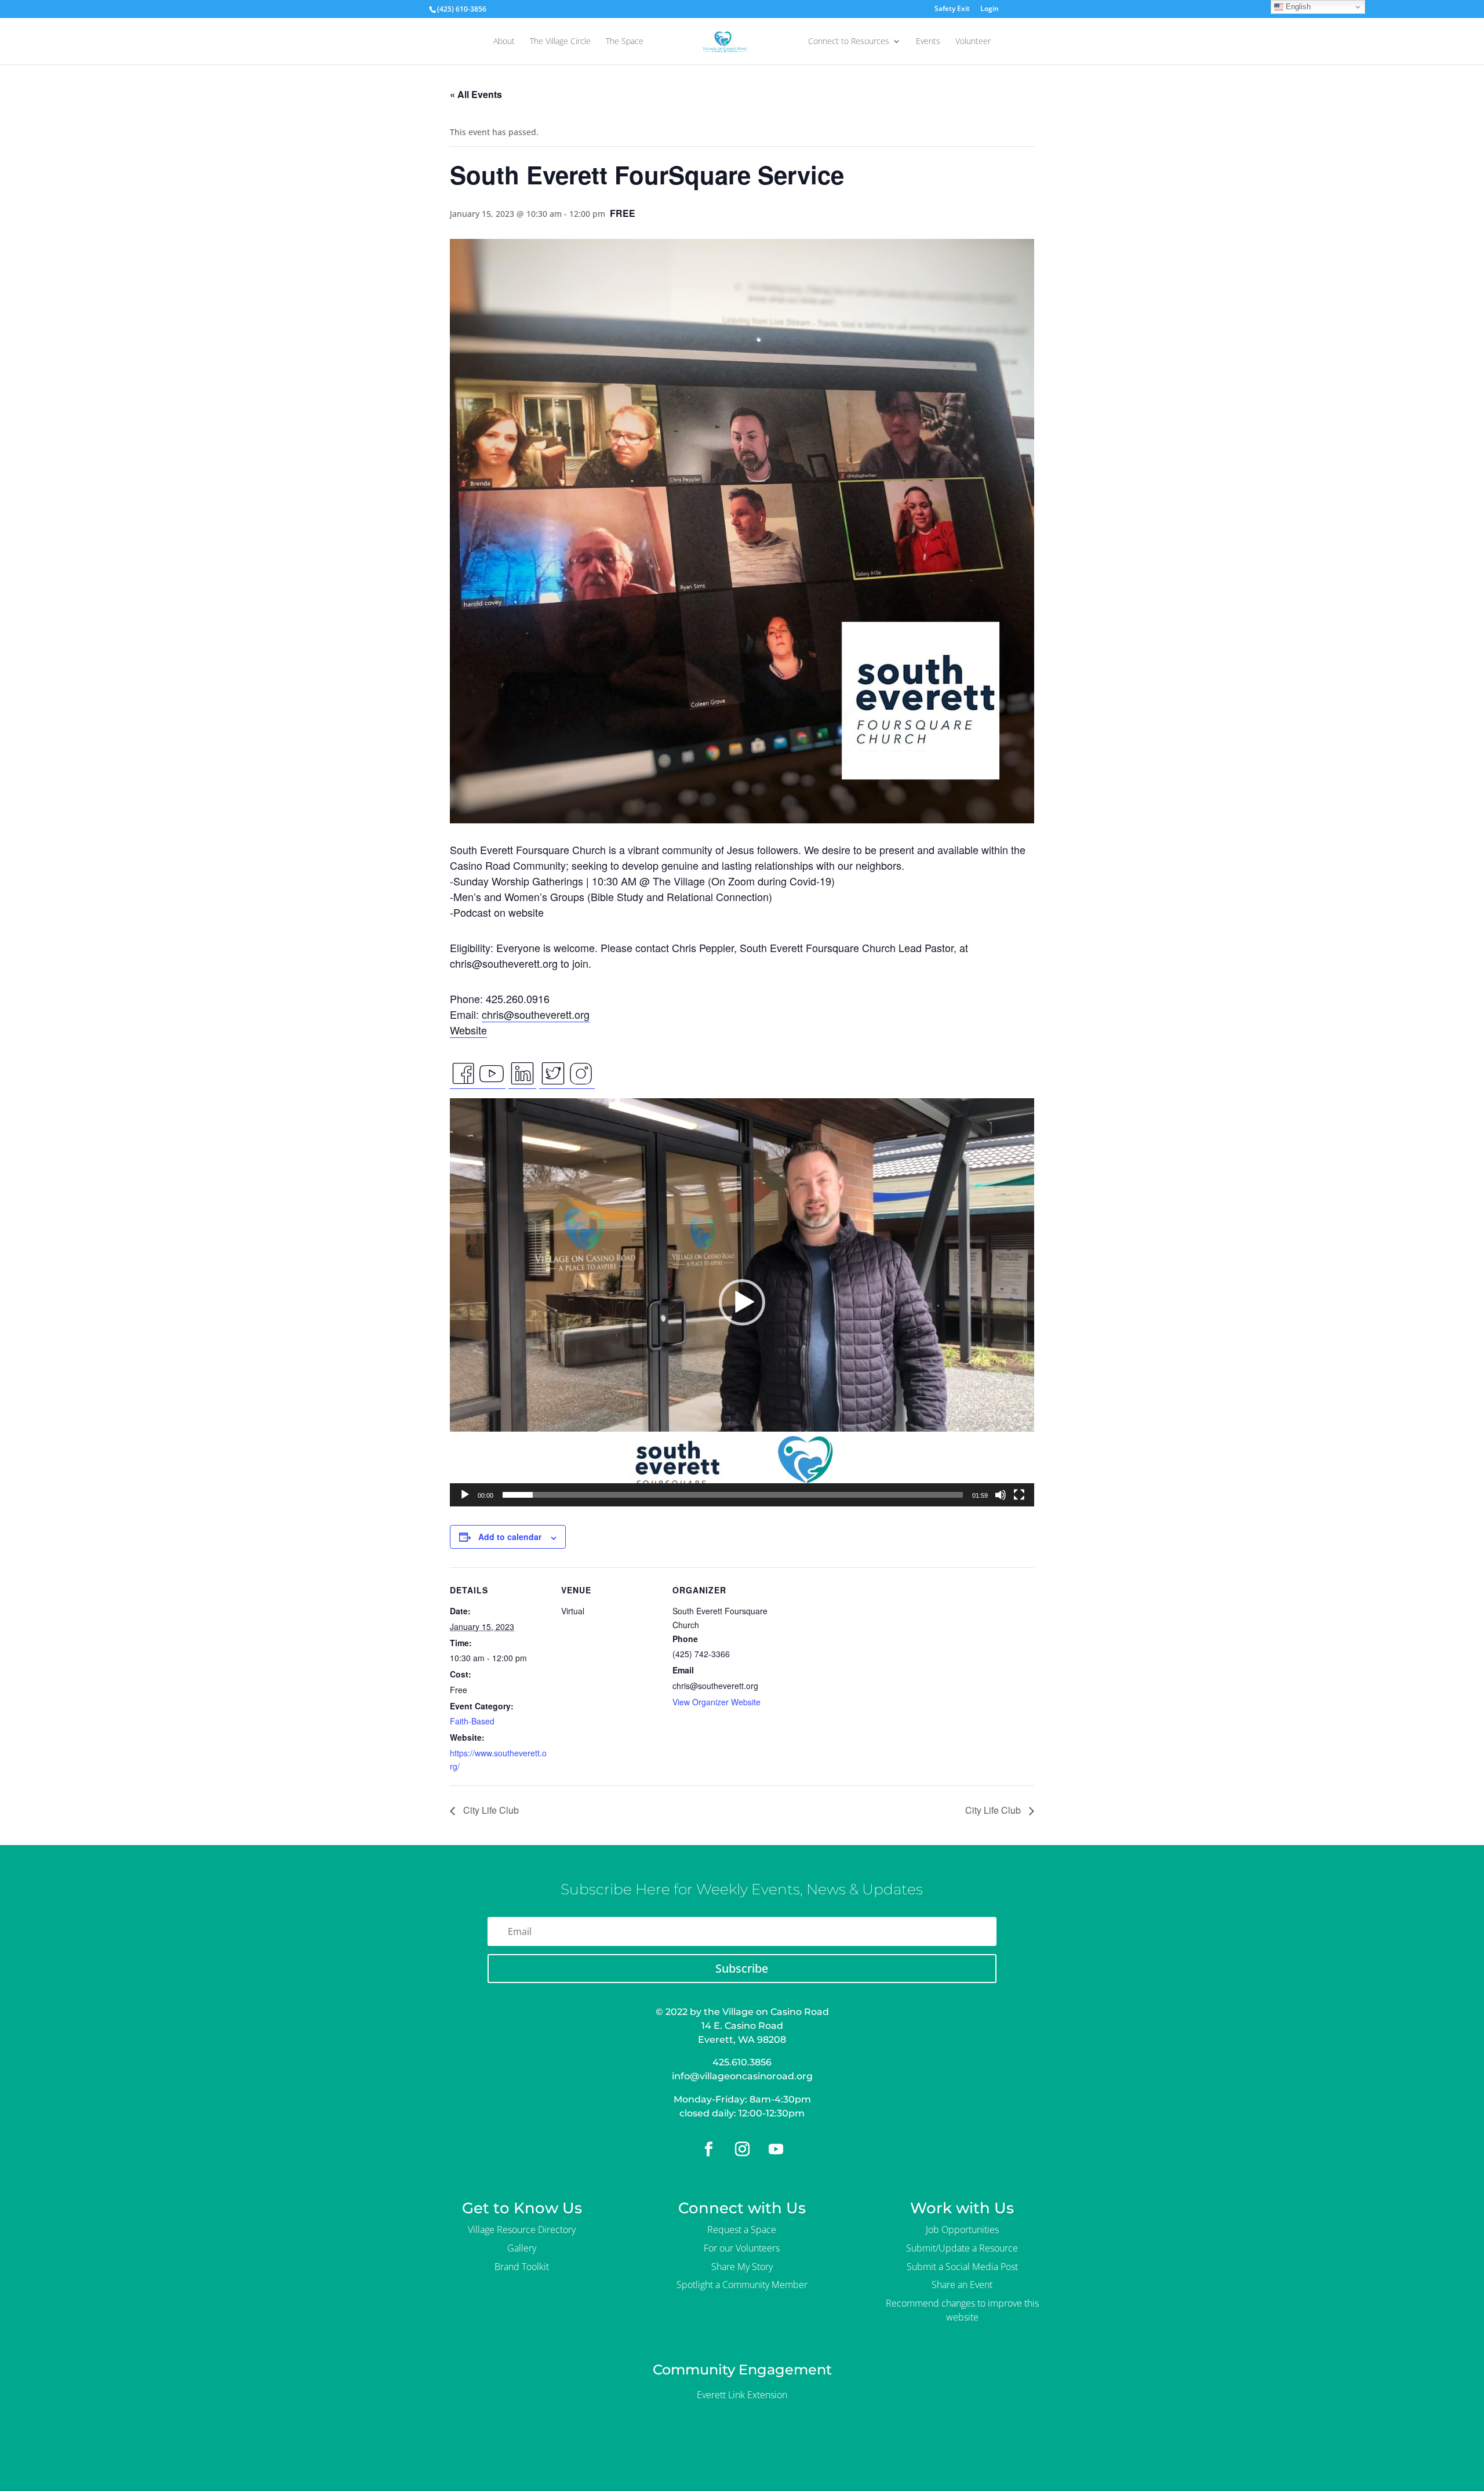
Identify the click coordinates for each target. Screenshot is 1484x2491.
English (1297, 7)
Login (990, 9)
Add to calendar (510, 1537)
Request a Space (742, 2229)
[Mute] (1001, 1495)
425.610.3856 (742, 2062)
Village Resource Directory (522, 2229)
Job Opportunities (962, 2229)
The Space (625, 42)
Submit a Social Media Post (962, 2267)
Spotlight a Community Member (742, 2285)
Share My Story (742, 2267)
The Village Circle (560, 42)
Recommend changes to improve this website (962, 2310)
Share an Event (962, 2285)
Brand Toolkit (522, 2267)
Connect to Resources (849, 42)
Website (468, 1030)
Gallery (522, 2248)
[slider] (733, 1495)
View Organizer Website (716, 1702)
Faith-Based (472, 1721)
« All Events (476, 94)
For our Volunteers (742, 2248)
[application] (742, 1302)
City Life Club (490, 1810)
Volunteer (973, 42)
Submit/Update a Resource (962, 2248)
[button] (742, 1302)
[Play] (465, 1495)
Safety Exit (952, 9)
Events (928, 42)
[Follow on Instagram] (742, 2149)
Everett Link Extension (742, 2395)
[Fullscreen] (1019, 1495)
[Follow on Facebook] (708, 2149)
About (504, 42)
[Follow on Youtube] (776, 2149)
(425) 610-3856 (462, 9)
